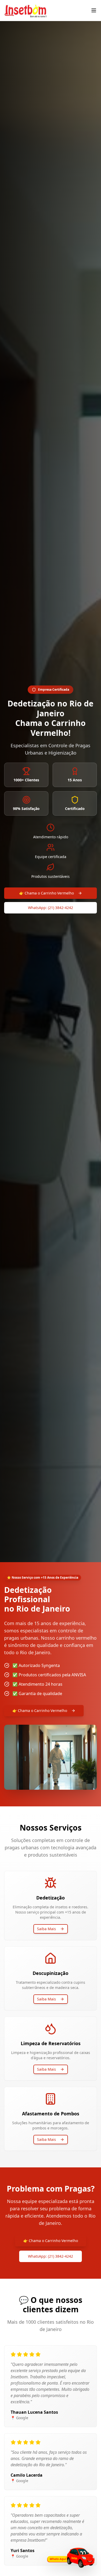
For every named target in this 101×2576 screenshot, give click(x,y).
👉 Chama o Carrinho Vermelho (46, 893)
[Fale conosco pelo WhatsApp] (70, 2558)
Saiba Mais (46, 1929)
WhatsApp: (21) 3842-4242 (51, 908)
